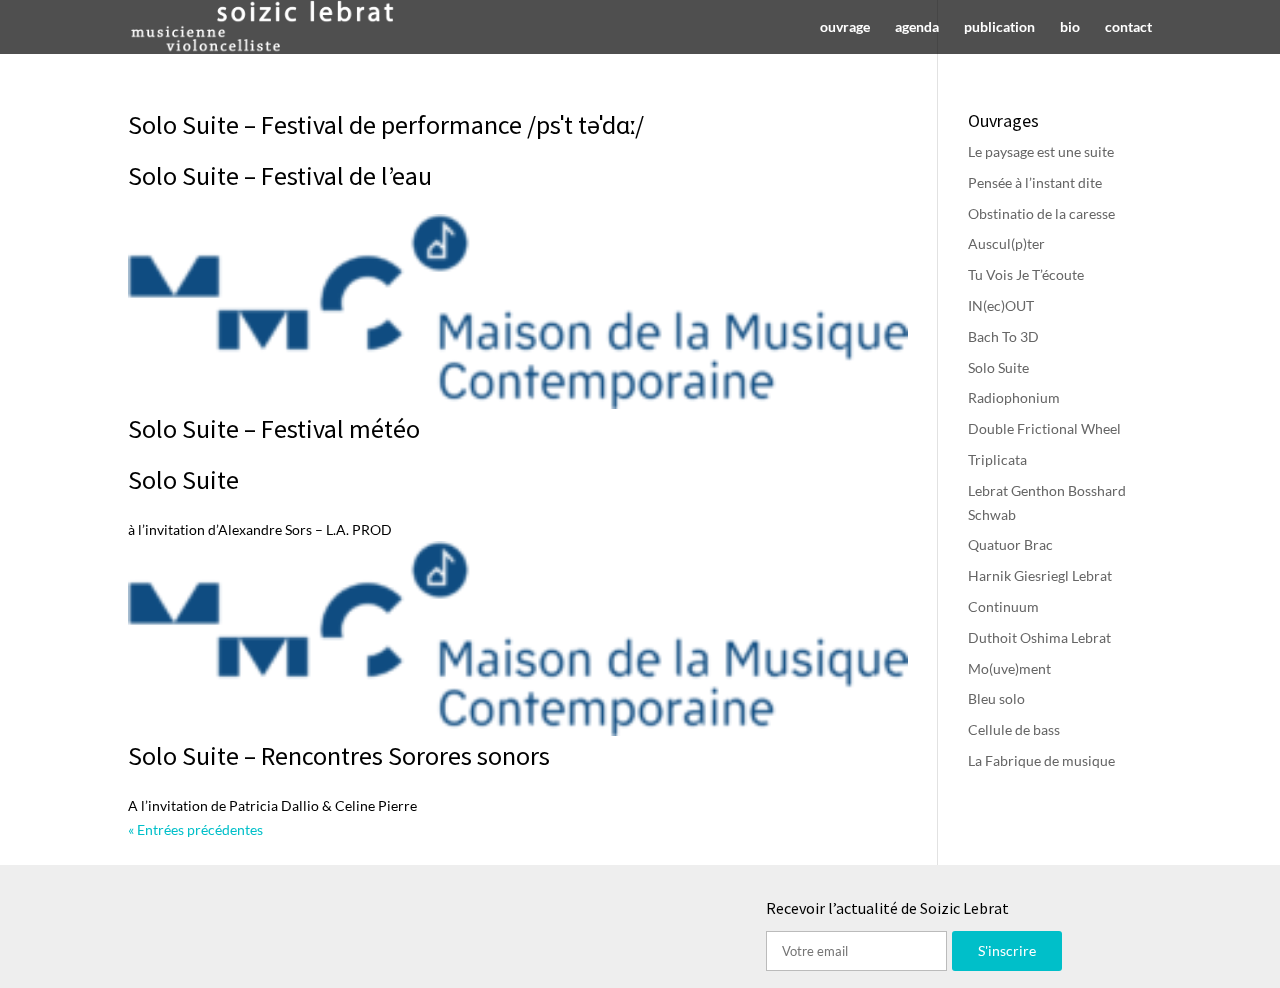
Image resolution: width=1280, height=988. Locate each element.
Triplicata (997, 459)
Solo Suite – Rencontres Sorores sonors (339, 755)
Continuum (1003, 606)
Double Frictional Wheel (1044, 428)
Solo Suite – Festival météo (274, 428)
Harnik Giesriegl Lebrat (1040, 575)
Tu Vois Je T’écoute (1026, 274)
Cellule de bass (1014, 729)
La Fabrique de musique (1041, 760)
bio (1070, 27)
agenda (917, 27)
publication (999, 27)
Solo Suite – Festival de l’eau (280, 175)
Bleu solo (996, 698)
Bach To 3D (1003, 336)
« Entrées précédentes (195, 829)
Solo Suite (183, 479)
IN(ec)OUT (1001, 305)
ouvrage (845, 27)
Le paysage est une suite (1041, 151)
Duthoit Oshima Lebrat (1039, 637)
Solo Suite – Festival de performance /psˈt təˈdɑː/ (386, 124)
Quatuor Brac (1010, 544)
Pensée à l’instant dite (1035, 182)
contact (1128, 27)
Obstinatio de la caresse (1041, 213)
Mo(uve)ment (1009, 668)
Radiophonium (1014, 397)
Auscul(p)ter (1006, 243)
